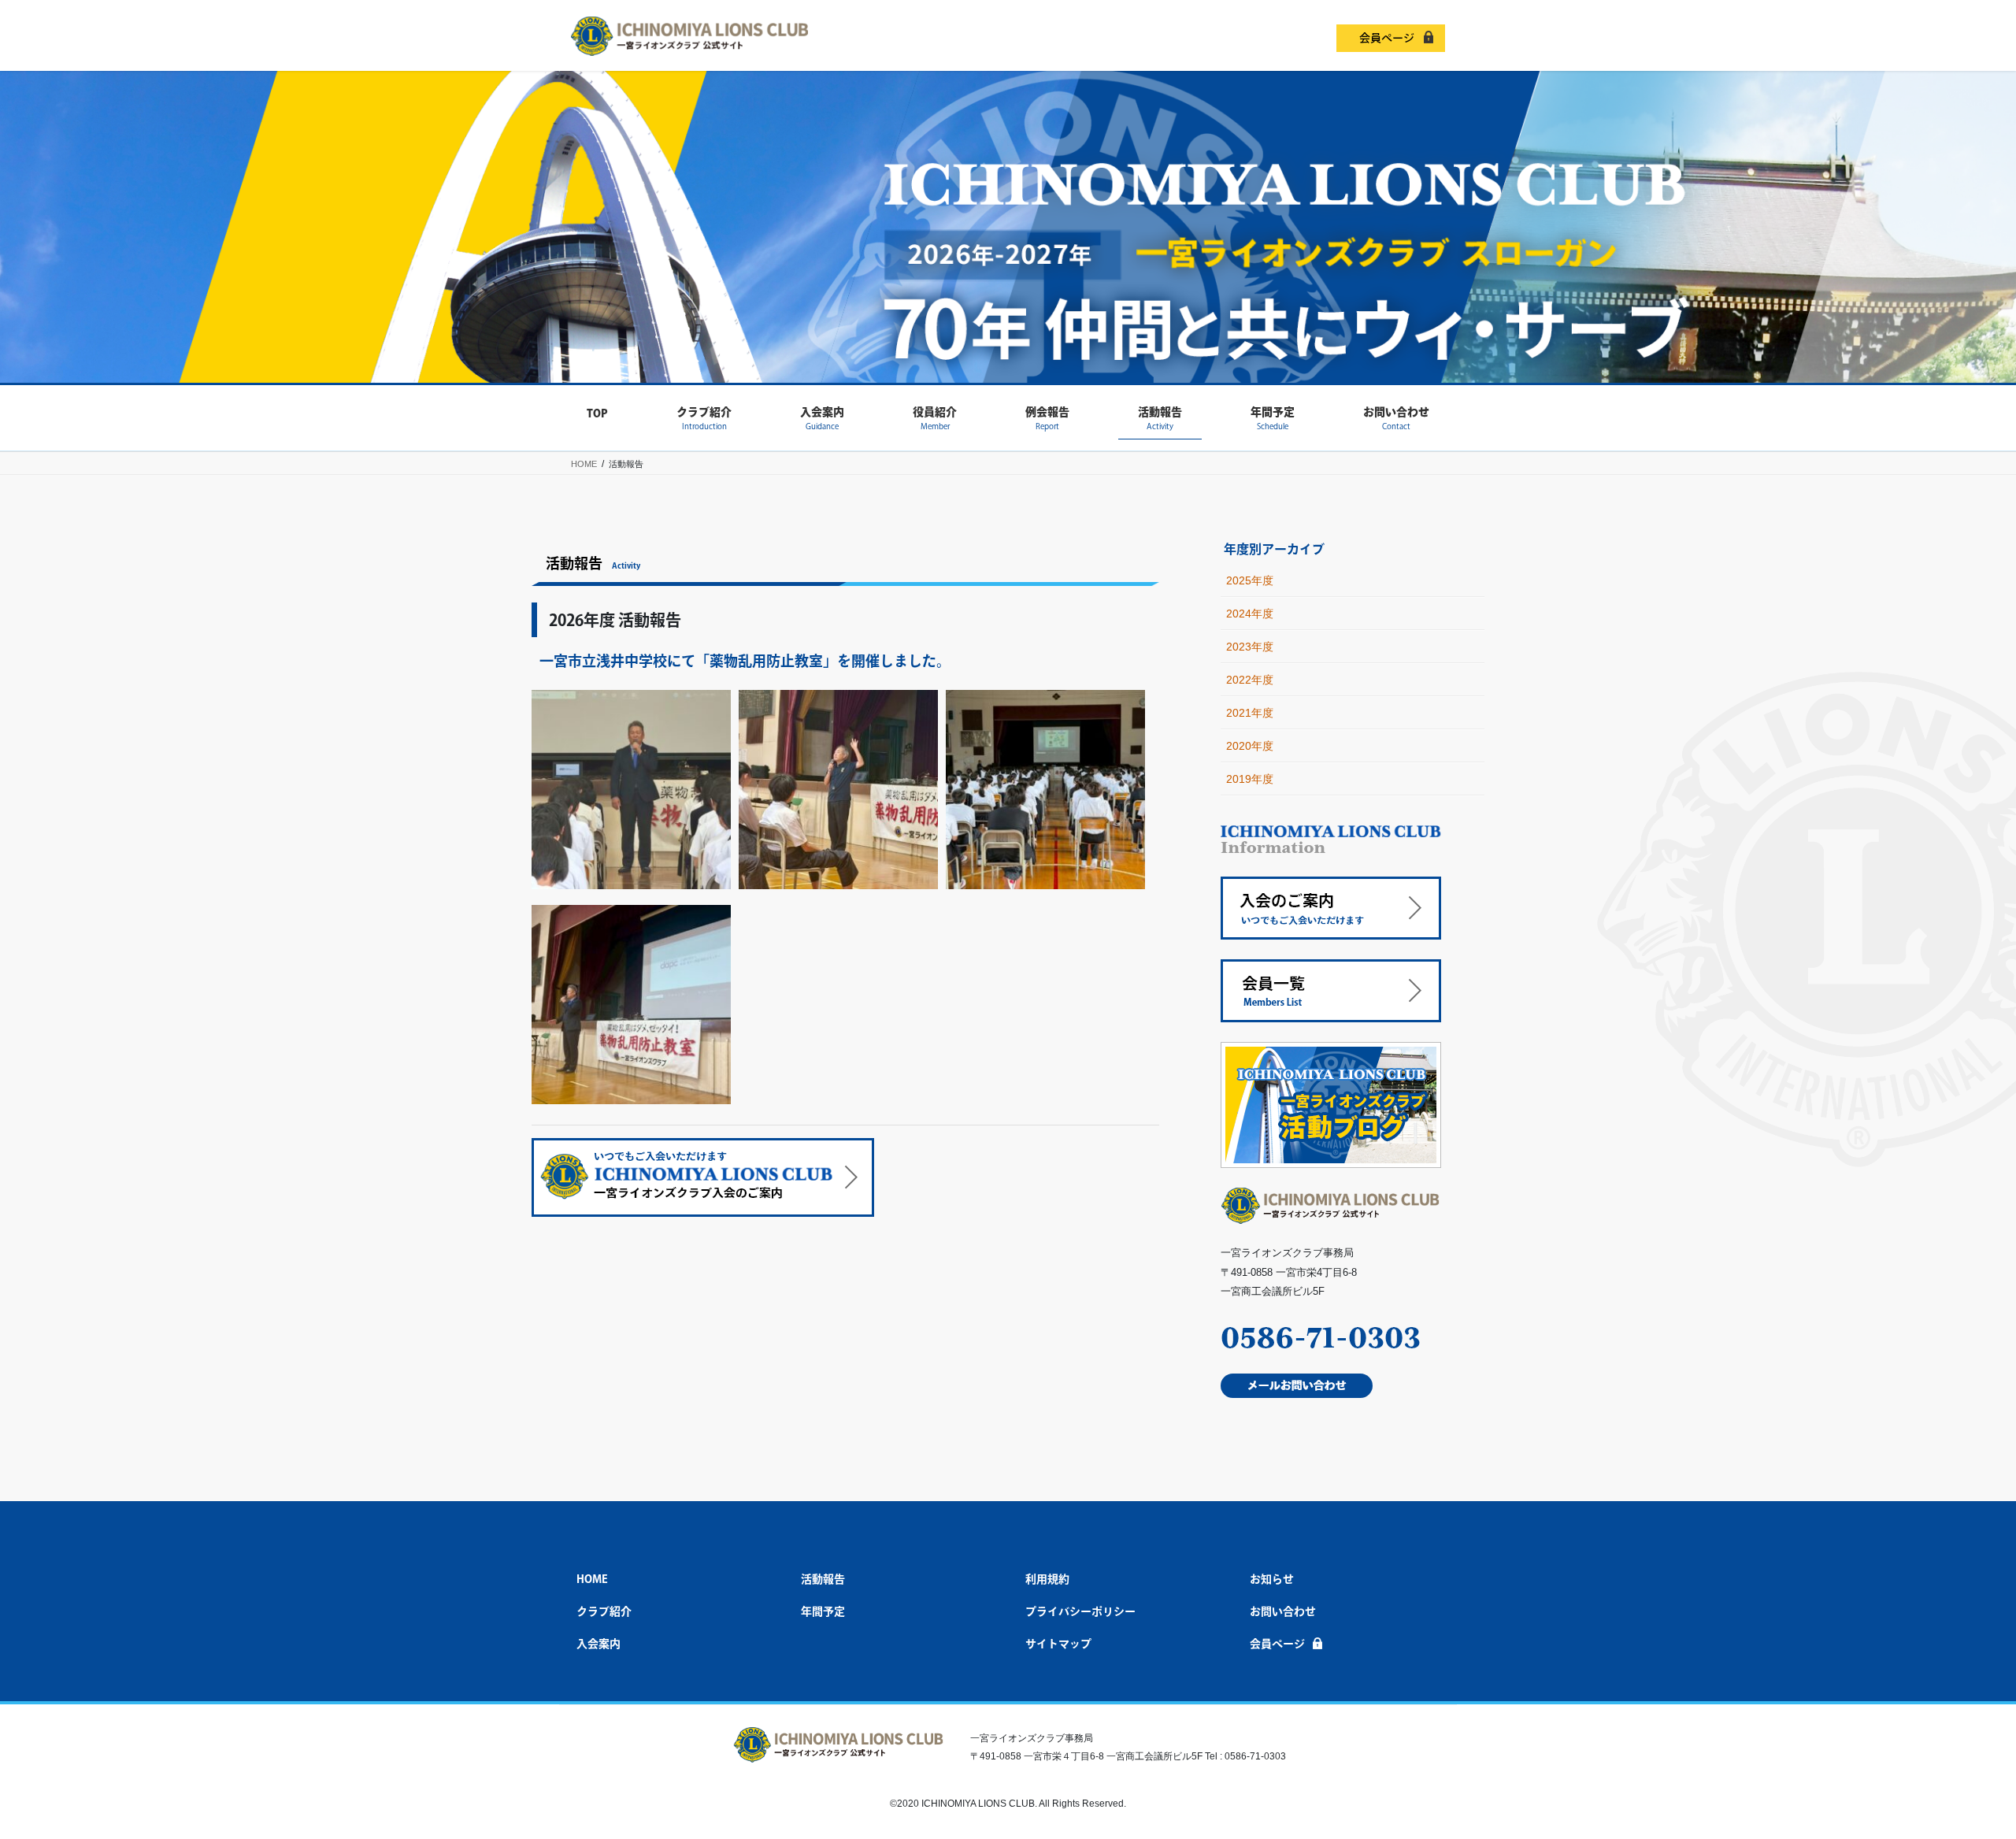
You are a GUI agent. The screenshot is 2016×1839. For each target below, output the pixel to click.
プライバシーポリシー (1080, 1611)
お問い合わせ (1283, 1611)
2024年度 (1250, 614)
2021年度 (1250, 713)
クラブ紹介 (604, 1611)
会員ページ (1387, 38)
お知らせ (1272, 1579)
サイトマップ (1058, 1644)
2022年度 (1250, 680)
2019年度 (1250, 779)
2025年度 (1250, 580)
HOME (592, 1579)
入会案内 (598, 1644)
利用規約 (1047, 1579)
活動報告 (823, 1579)
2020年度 (1250, 746)
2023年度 (1250, 647)
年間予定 (823, 1611)
